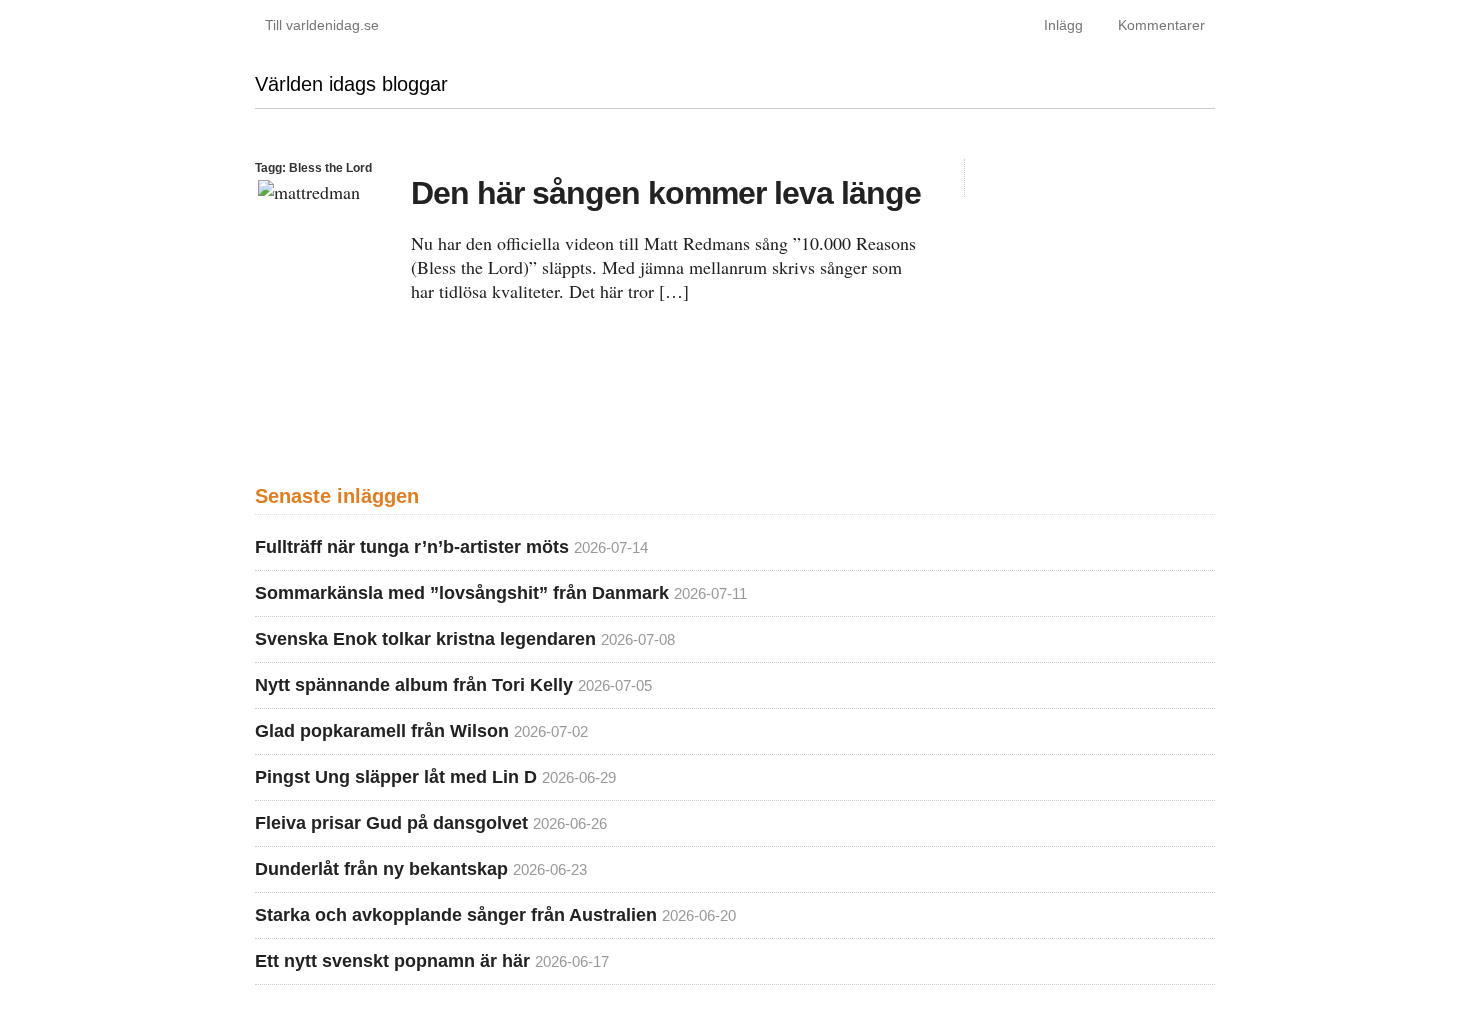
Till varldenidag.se (322, 25)
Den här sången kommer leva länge (666, 193)
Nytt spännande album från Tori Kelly (414, 685)
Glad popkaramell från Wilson (382, 731)
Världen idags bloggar (351, 84)
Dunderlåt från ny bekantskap (381, 869)
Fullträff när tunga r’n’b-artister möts (412, 547)
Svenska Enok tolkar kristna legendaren (425, 639)
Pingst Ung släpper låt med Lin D (396, 777)
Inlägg (1063, 25)
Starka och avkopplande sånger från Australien (456, 915)
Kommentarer (1161, 25)
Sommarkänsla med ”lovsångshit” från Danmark (462, 593)
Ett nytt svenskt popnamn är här (392, 961)
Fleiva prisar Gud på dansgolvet (391, 823)
